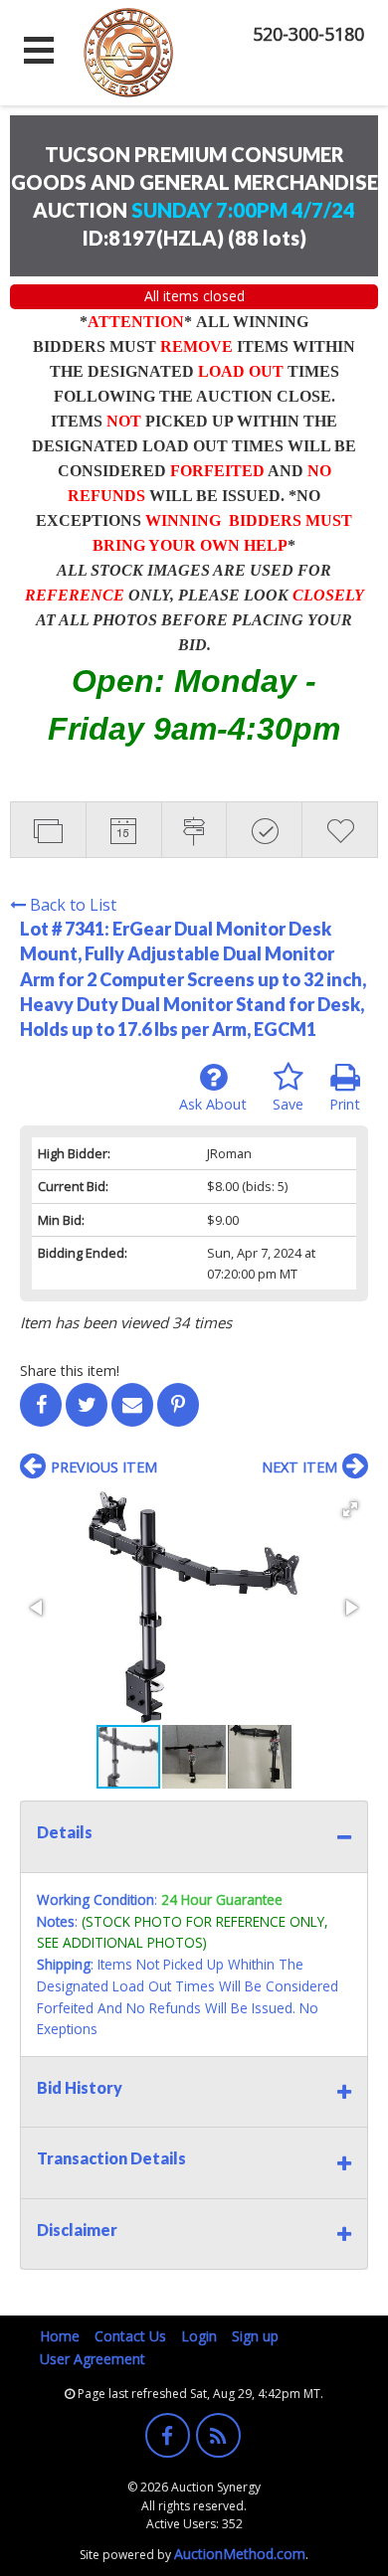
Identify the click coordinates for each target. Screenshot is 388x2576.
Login (199, 2336)
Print (345, 1104)
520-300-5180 (308, 34)
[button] (350, 1509)
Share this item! (70, 1371)
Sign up (255, 2336)
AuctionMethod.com (240, 2554)
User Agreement (93, 2359)
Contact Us (130, 2336)
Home (60, 2336)
